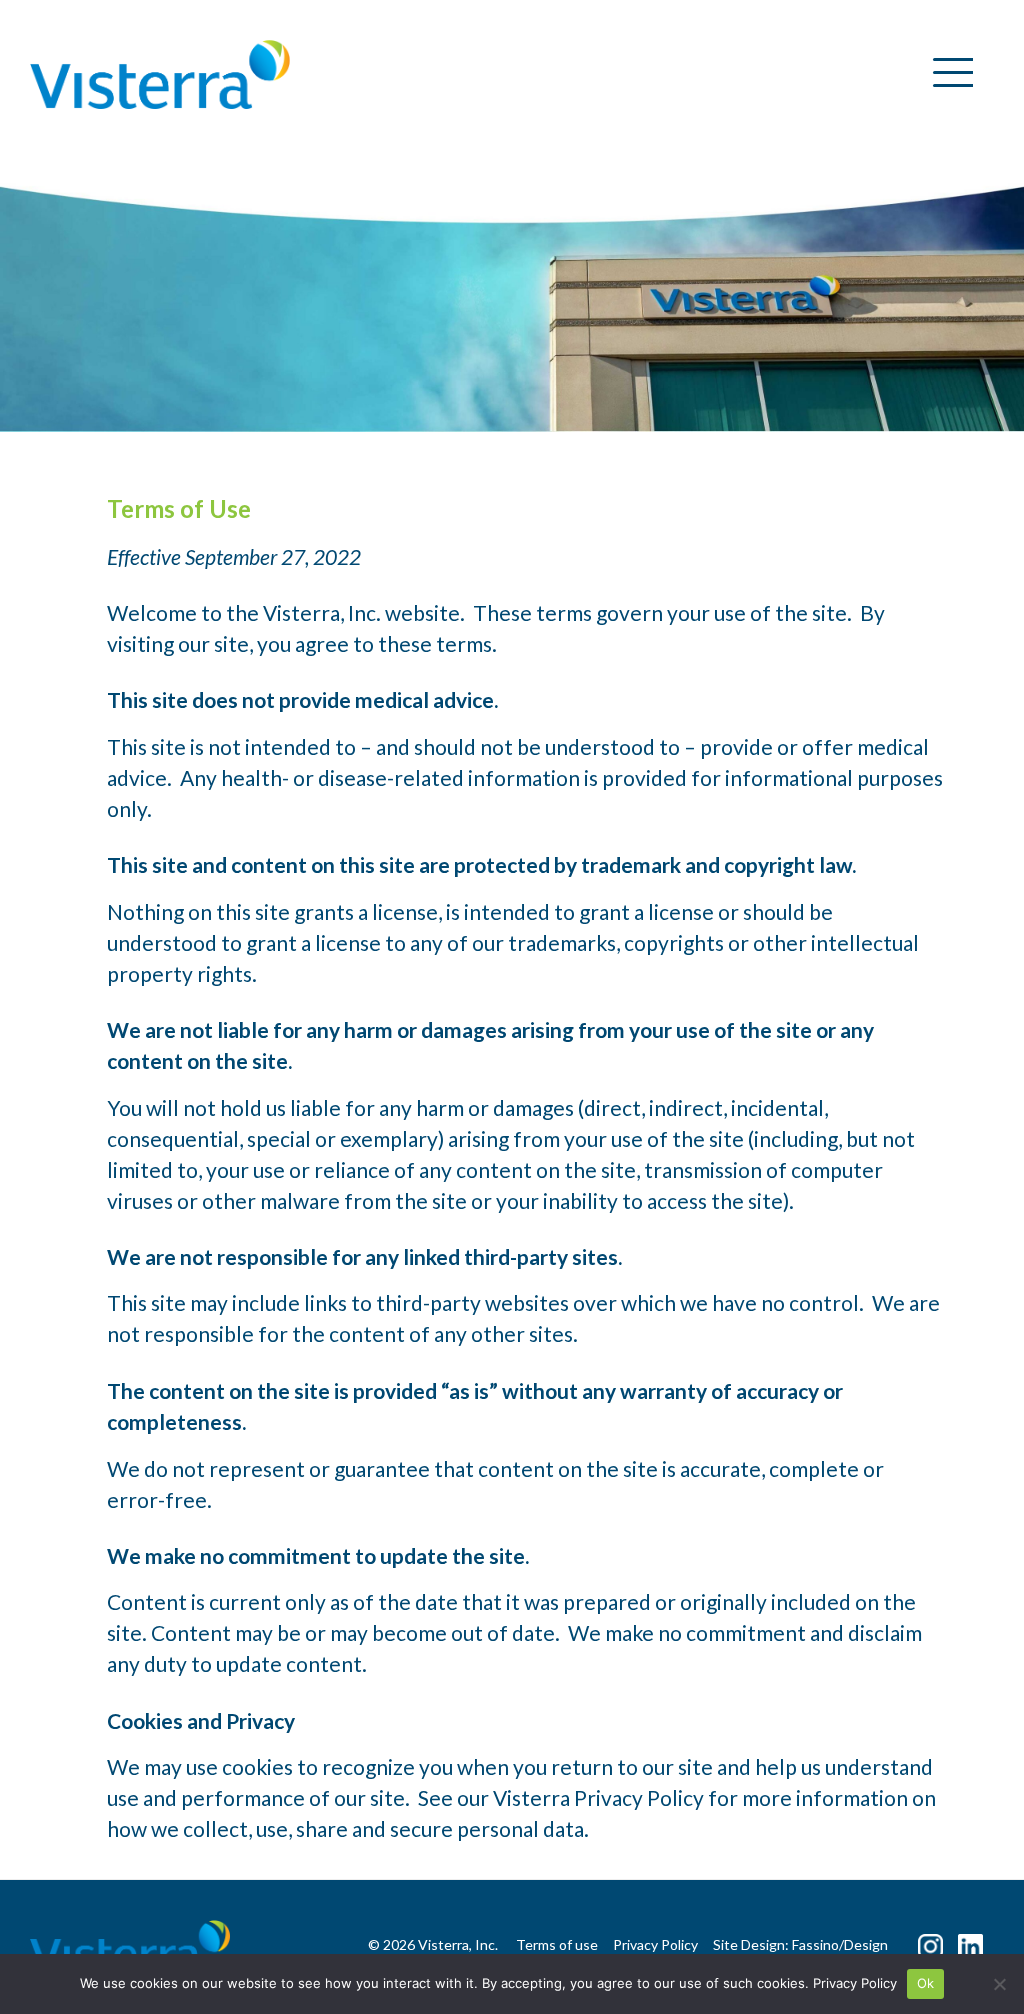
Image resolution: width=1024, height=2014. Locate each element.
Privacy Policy (855, 1983)
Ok (926, 1983)
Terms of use (557, 1944)
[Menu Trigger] (945, 72)
